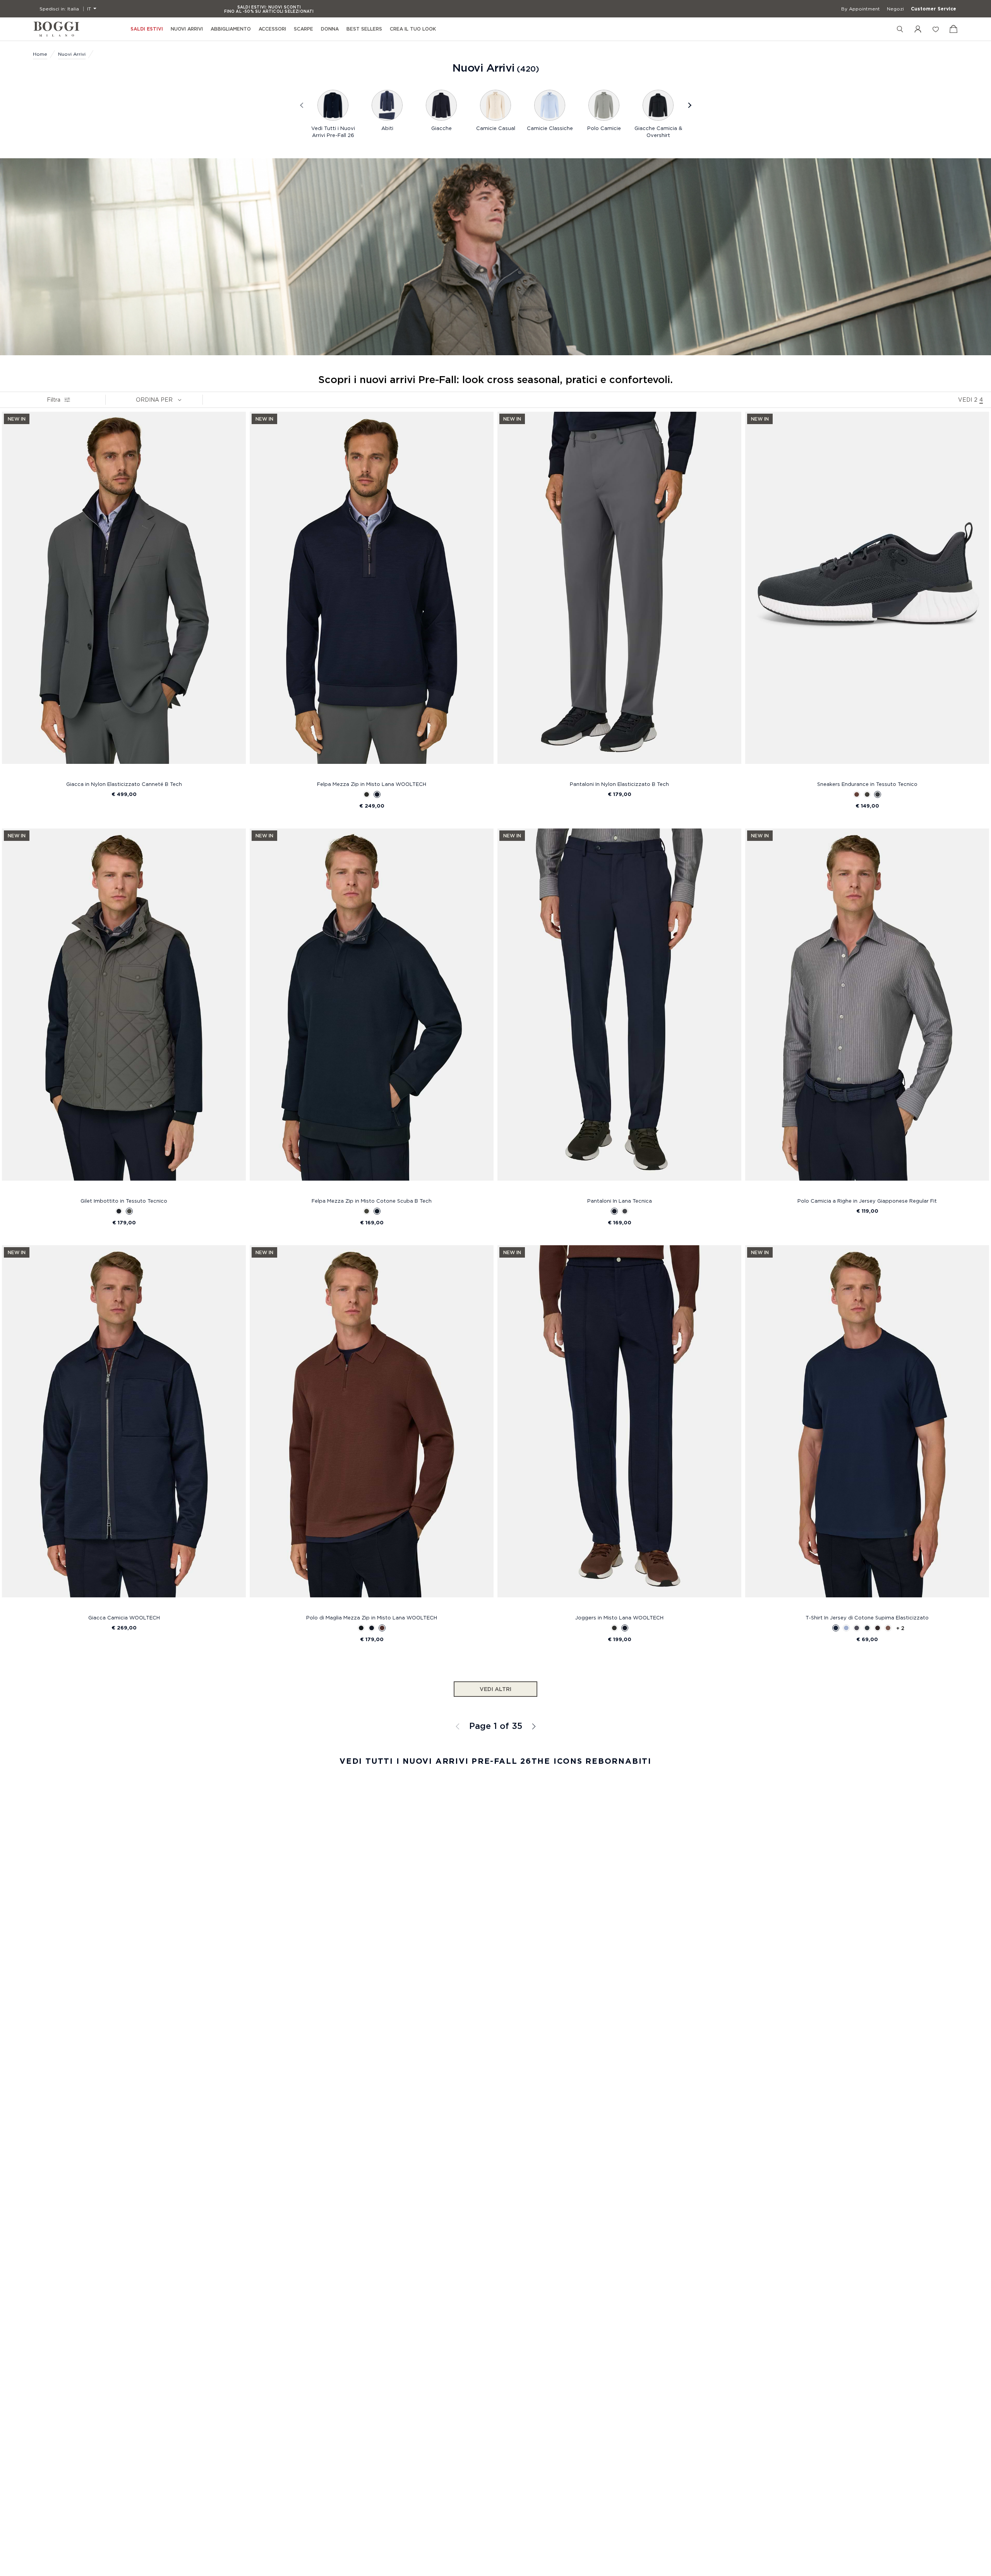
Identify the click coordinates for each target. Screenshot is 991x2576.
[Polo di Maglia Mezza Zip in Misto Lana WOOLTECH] (372, 1428)
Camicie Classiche (550, 128)
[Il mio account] (918, 29)
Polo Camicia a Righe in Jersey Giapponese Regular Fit (867, 1201)
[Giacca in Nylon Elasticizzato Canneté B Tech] (124, 595)
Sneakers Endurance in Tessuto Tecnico (867, 784)
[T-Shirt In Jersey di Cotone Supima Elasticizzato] (867, 1428)
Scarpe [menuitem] (303, 29)
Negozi (895, 9)
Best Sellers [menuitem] (364, 29)
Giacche (441, 128)
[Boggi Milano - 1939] (57, 29)
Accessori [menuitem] (272, 29)
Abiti (387, 128)
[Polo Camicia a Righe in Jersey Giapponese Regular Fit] (867, 1011)
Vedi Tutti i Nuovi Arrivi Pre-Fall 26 (333, 132)
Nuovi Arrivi (72, 54)
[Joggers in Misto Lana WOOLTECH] (619, 1428)
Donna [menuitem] (330, 29)
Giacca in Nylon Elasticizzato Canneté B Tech (124, 784)
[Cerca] (900, 29)
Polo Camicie (604, 128)
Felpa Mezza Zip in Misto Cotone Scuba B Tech (372, 1201)
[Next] (689, 105)
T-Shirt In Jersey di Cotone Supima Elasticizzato (867, 1617)
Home (40, 54)
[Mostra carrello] (953, 29)
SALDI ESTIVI (147, 29)
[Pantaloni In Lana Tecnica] (619, 1011)
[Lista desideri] (936, 29)
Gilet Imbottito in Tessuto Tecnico (124, 1201)
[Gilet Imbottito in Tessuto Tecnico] (124, 1011)
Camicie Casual (496, 128)
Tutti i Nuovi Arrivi (533, 1726)
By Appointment (861, 9)
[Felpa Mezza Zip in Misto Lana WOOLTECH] (372, 595)
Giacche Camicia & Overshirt (658, 132)
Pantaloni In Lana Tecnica (620, 1201)
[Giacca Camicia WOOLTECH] (124, 1428)
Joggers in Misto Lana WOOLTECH (619, 1617)
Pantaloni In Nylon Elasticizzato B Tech (619, 784)
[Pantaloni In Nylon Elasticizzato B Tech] (619, 595)
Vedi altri (495, 1689)
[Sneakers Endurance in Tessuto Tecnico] (867, 595)
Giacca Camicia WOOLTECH (124, 1617)
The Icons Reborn (578, 1761)
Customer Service (934, 9)
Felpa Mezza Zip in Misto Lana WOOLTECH (372, 784)
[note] (180, 399)
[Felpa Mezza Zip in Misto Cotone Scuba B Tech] (372, 1011)
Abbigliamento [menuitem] (231, 29)
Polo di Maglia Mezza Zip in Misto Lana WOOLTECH (372, 1617)
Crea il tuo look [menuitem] (413, 29)
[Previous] (302, 105)
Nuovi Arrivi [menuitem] (187, 29)
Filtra (54, 400)
